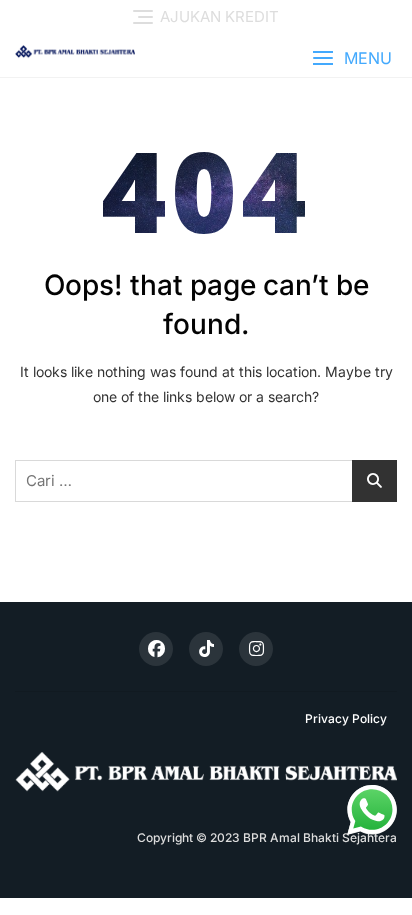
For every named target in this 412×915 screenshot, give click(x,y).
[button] (352, 58)
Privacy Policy (346, 718)
